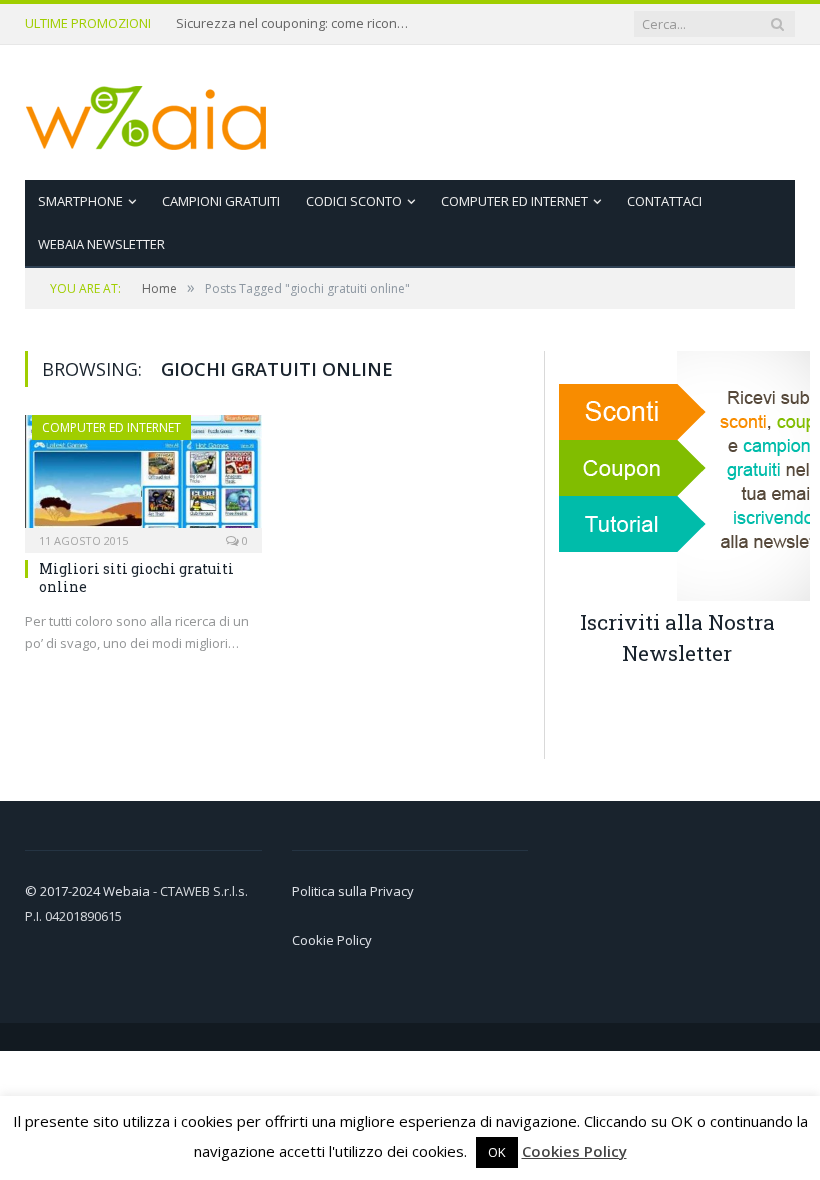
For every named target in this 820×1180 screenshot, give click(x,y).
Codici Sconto (354, 201)
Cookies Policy (574, 1151)
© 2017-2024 (64, 891)
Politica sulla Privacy (353, 891)
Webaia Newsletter (101, 244)
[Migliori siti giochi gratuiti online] (143, 477)
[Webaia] (147, 112)
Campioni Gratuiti (221, 201)
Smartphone (80, 201)
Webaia (128, 891)
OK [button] (497, 1152)
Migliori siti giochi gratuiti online (136, 577)
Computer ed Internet (514, 201)
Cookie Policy (332, 940)
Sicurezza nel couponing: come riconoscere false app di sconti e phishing (296, 23)
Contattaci (664, 201)
